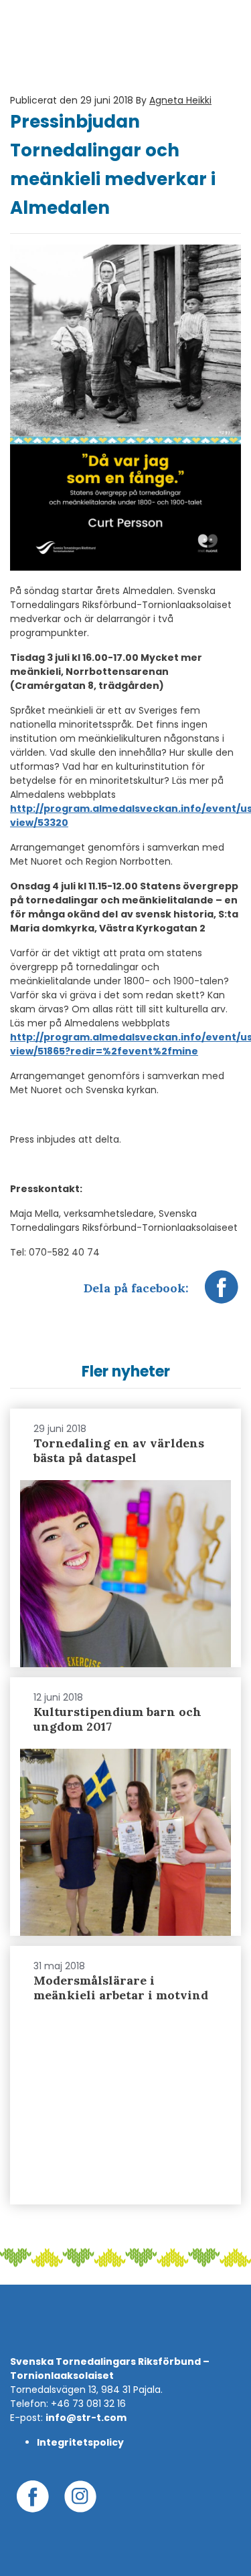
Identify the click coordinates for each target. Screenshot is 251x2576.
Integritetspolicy (80, 2442)
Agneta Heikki (180, 100)
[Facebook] (222, 1294)
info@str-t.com (86, 2418)
